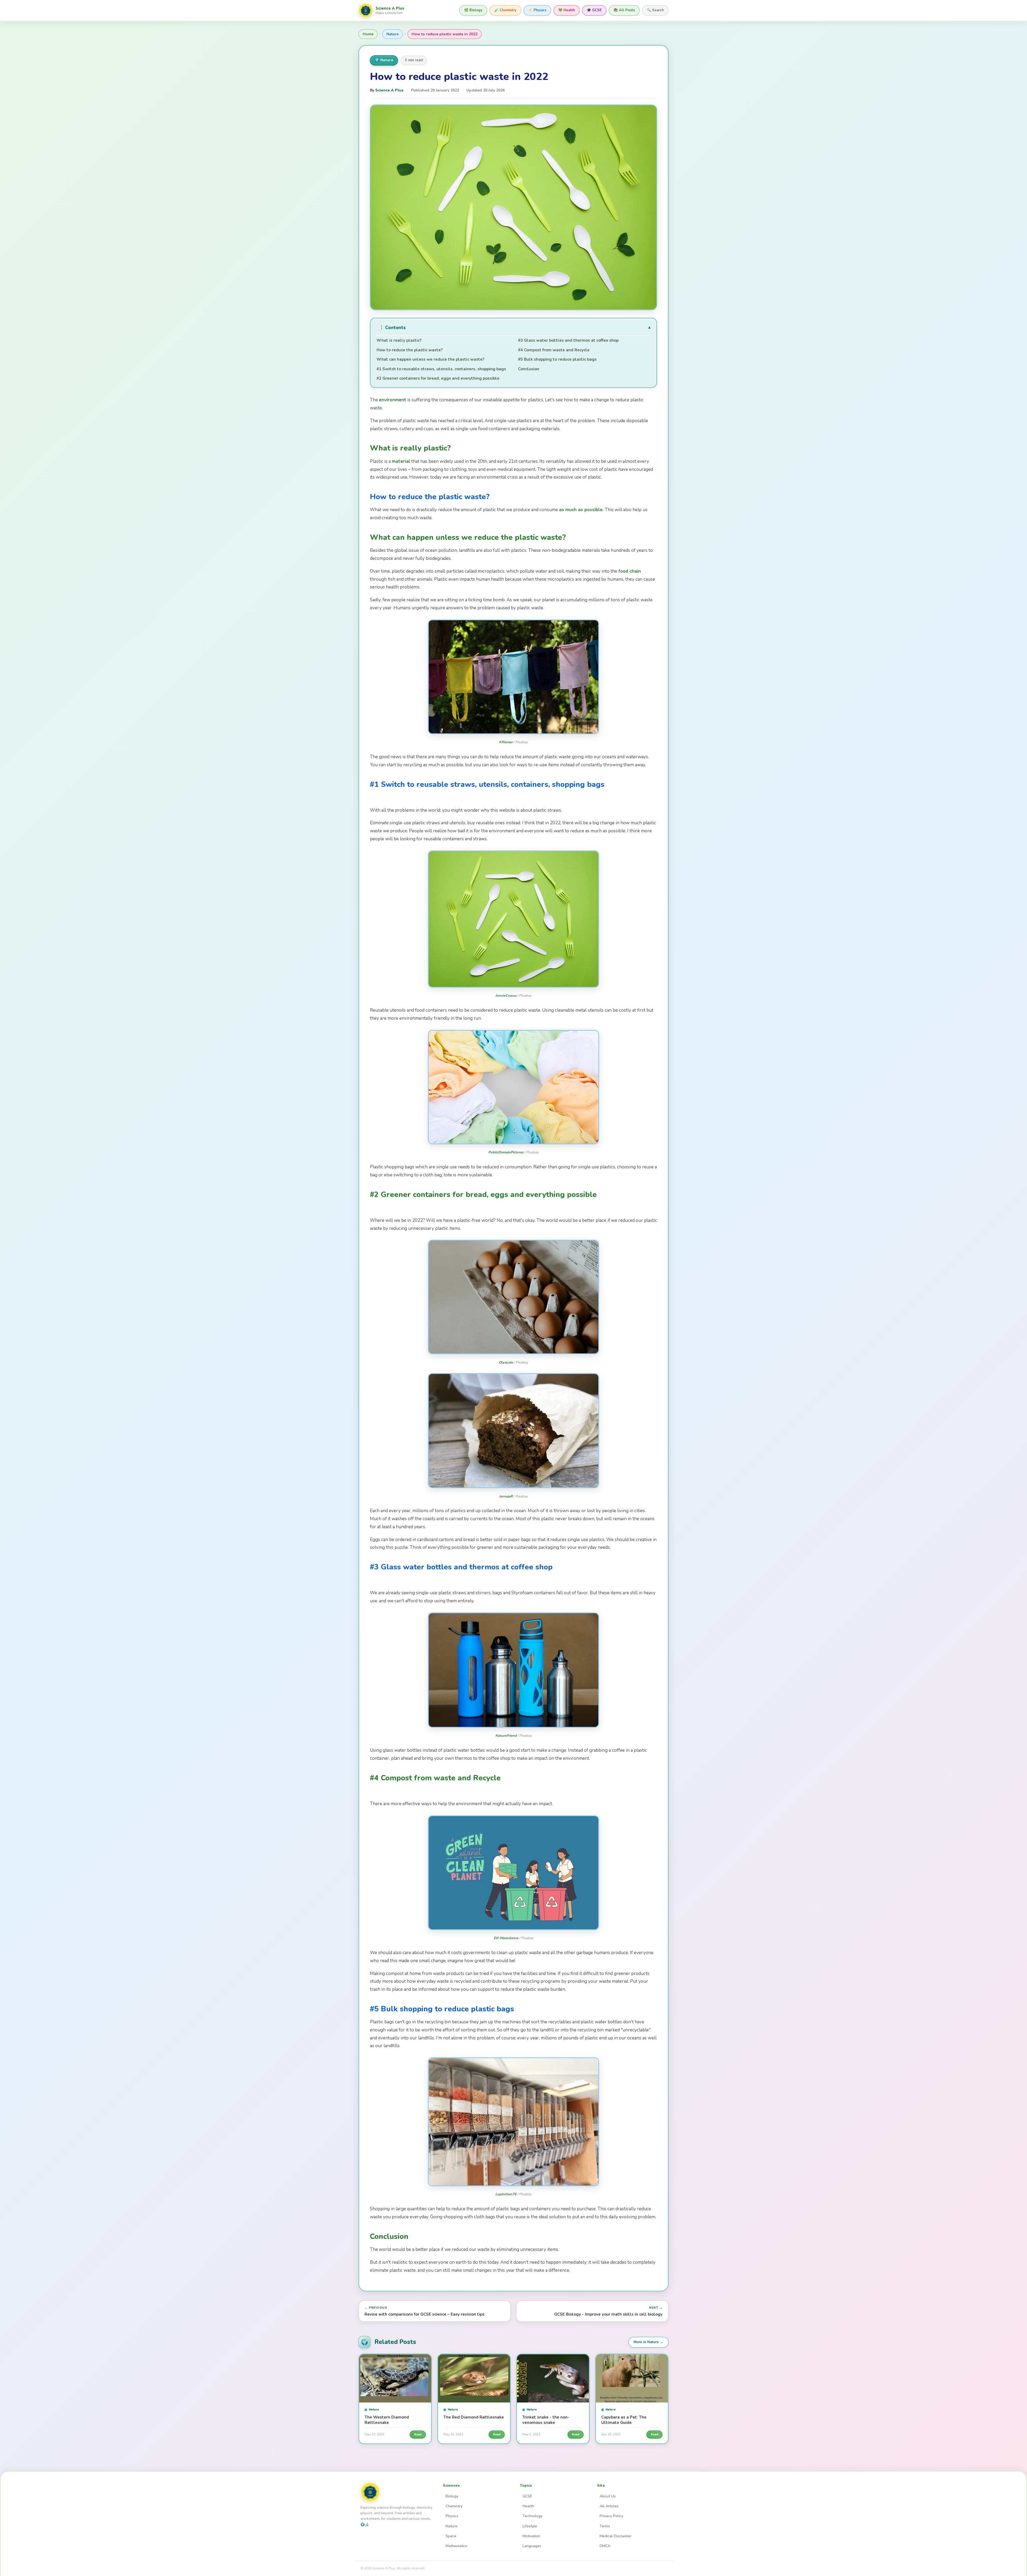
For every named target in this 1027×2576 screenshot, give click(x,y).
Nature (392, 34)
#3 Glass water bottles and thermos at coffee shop (568, 340)
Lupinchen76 (506, 2194)
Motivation (531, 2536)
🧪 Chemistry (505, 10)
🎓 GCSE (594, 10)
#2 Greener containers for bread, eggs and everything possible (438, 378)
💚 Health (567, 10)
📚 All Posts (624, 10)
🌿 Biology (473, 10)
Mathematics (456, 2546)
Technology (532, 2516)
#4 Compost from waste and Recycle (554, 350)
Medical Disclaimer (616, 2536)
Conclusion (529, 369)
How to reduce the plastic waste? (410, 350)
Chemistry (454, 2506)
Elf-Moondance (506, 1938)
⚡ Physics (537, 10)
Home (368, 34)
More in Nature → (648, 2342)
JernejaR (506, 1496)
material (401, 461)
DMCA (605, 2546)
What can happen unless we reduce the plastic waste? (430, 359)
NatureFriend (506, 1736)
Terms (605, 2526)
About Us (608, 2496)
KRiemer (506, 742)
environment (393, 400)
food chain (630, 571)
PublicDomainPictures (506, 1152)
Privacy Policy (611, 2516)
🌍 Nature (384, 60)
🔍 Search (655, 10)
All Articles (609, 2506)
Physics (452, 2516)
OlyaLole (506, 1362)
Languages (532, 2546)
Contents (391, 328)
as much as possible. (581, 510)
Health (528, 2506)
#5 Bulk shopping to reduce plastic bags (557, 359)
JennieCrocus (506, 996)
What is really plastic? (399, 340)
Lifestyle (530, 2526)
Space (451, 2536)
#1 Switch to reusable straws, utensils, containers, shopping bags (441, 369)
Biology (452, 2496)
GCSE (527, 2496)
